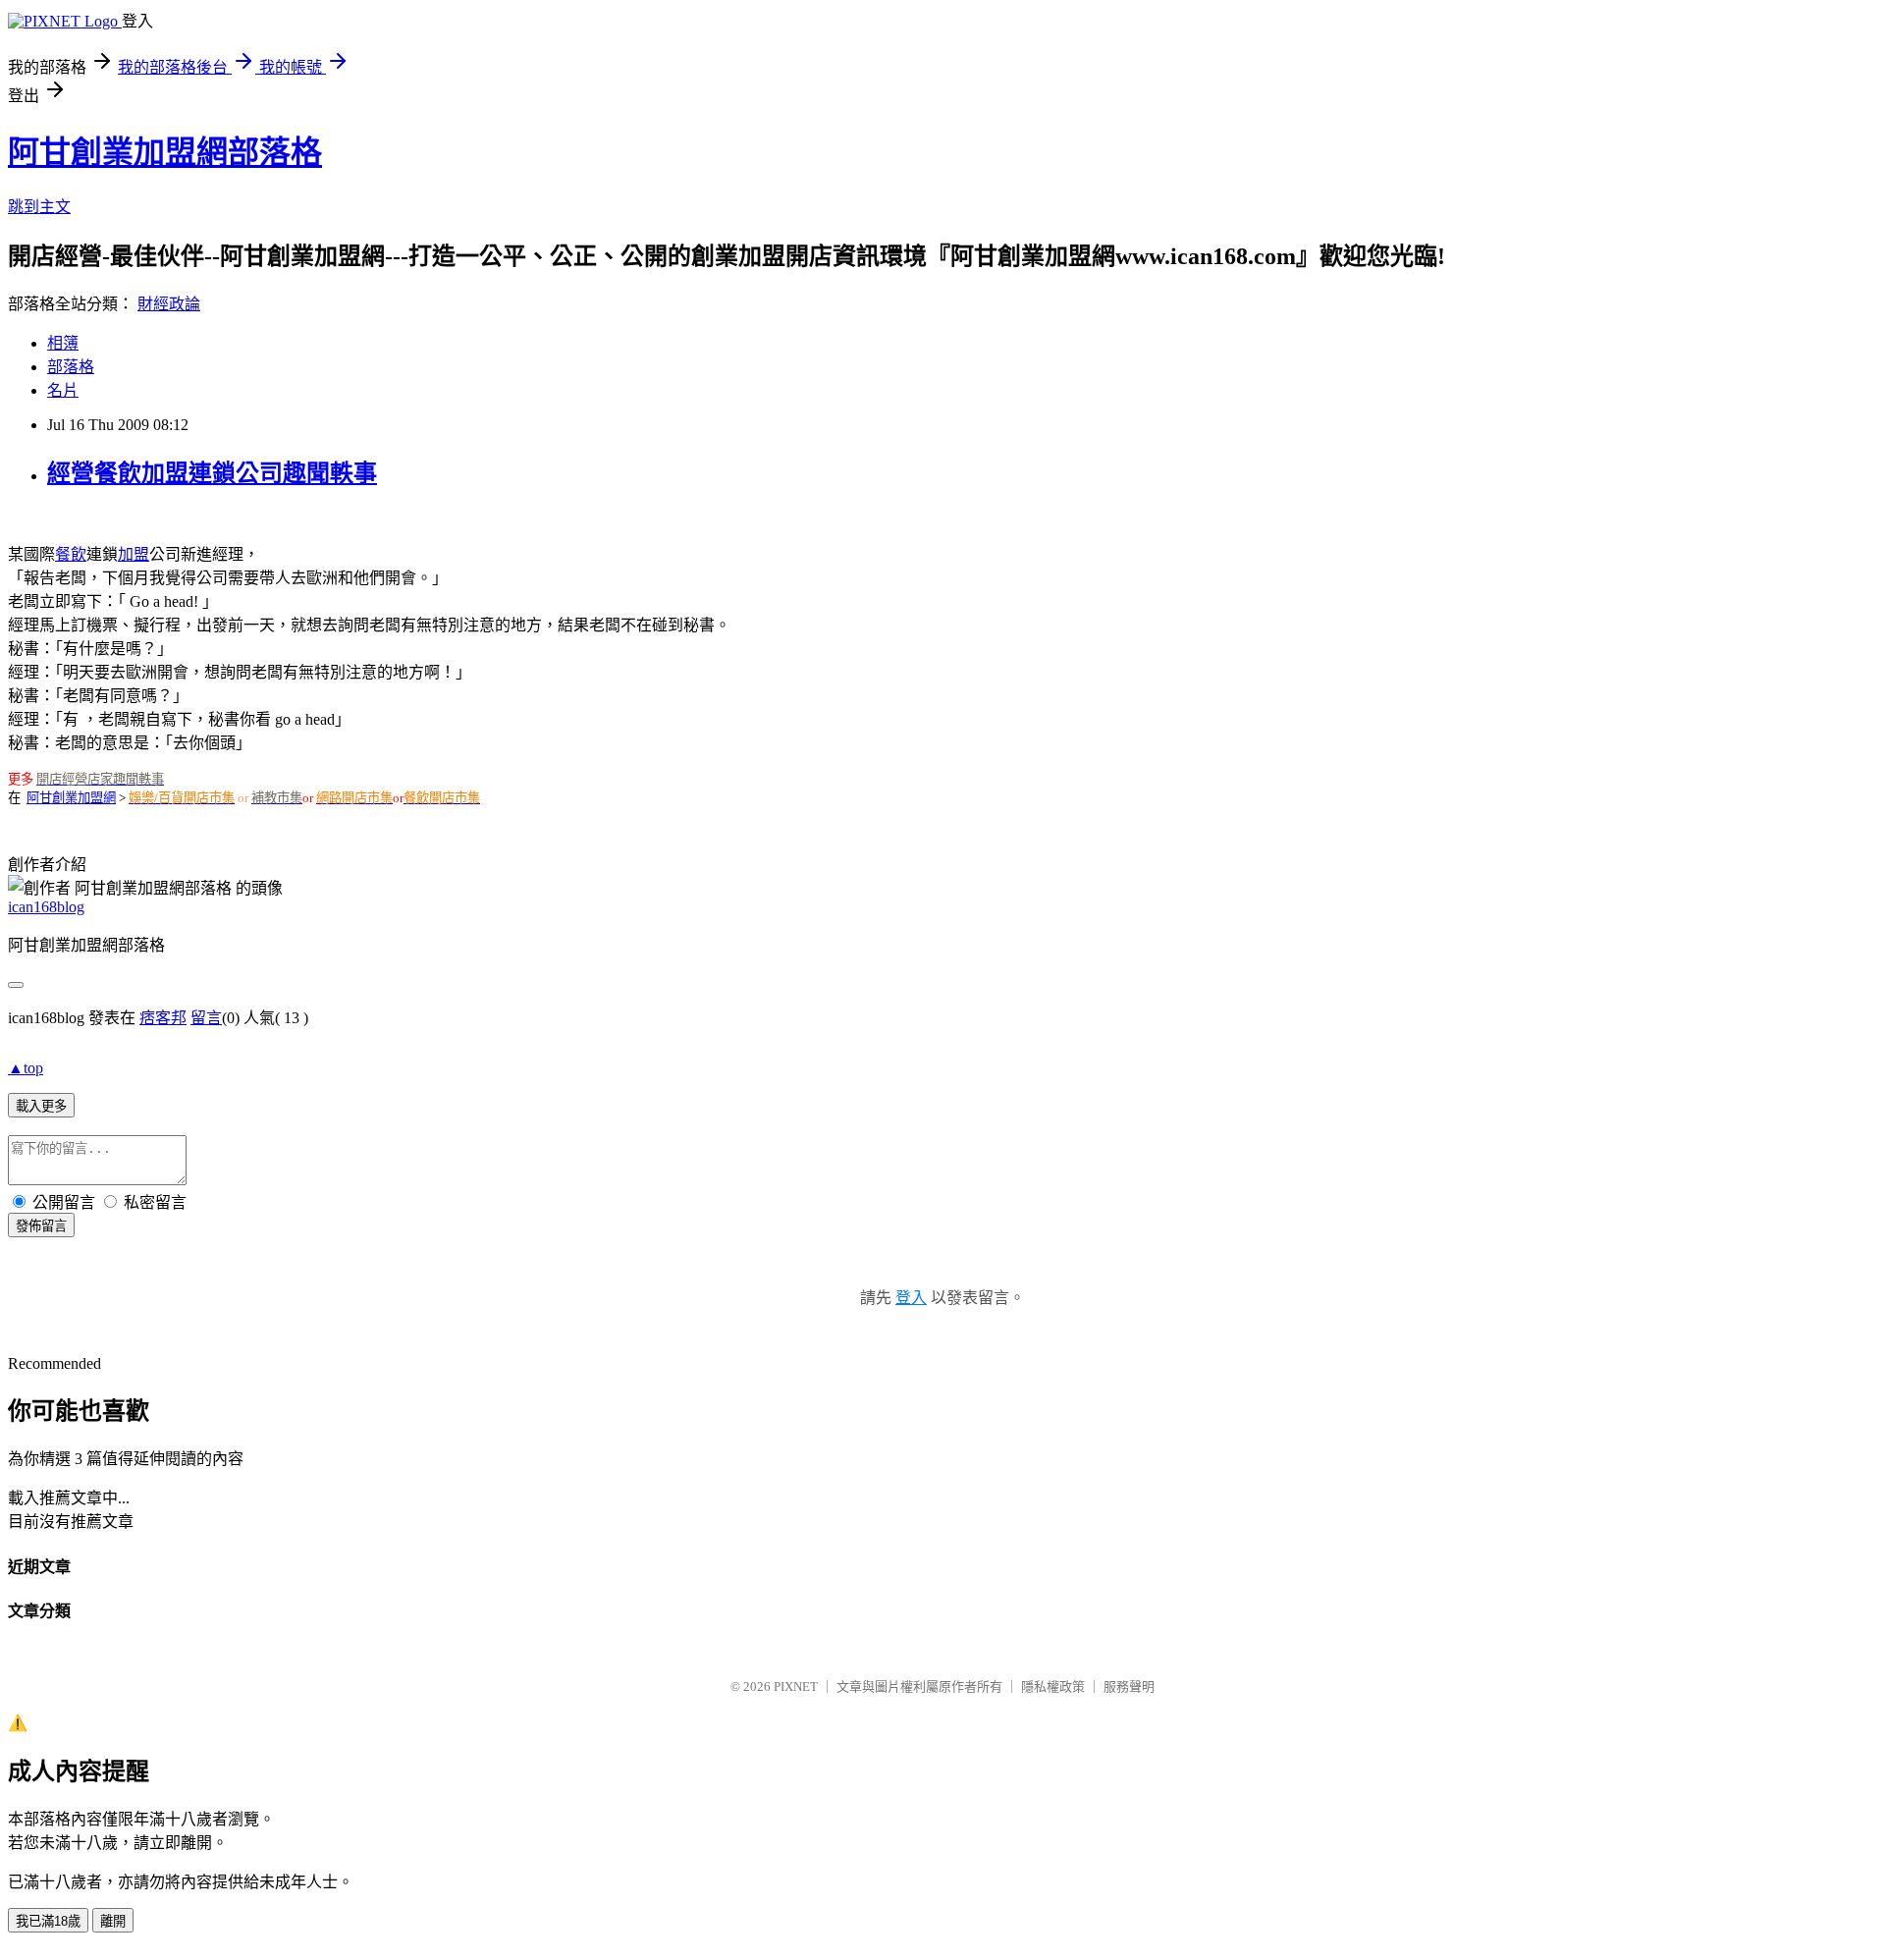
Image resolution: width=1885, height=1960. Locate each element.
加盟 (134, 554)
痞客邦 (163, 1018)
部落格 (71, 367)
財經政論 (169, 304)
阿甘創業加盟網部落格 (165, 152)
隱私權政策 (1053, 1687)
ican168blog (46, 907)
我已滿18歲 (48, 1921)
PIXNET (796, 1687)
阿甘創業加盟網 (71, 798)
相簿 (63, 343)
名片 (63, 390)
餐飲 (71, 554)
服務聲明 (1129, 1687)
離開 (113, 1921)
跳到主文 (39, 207)
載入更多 (41, 1106)
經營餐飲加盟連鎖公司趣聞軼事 (212, 473)
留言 (206, 1018)
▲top (26, 1068)
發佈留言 (41, 1226)
